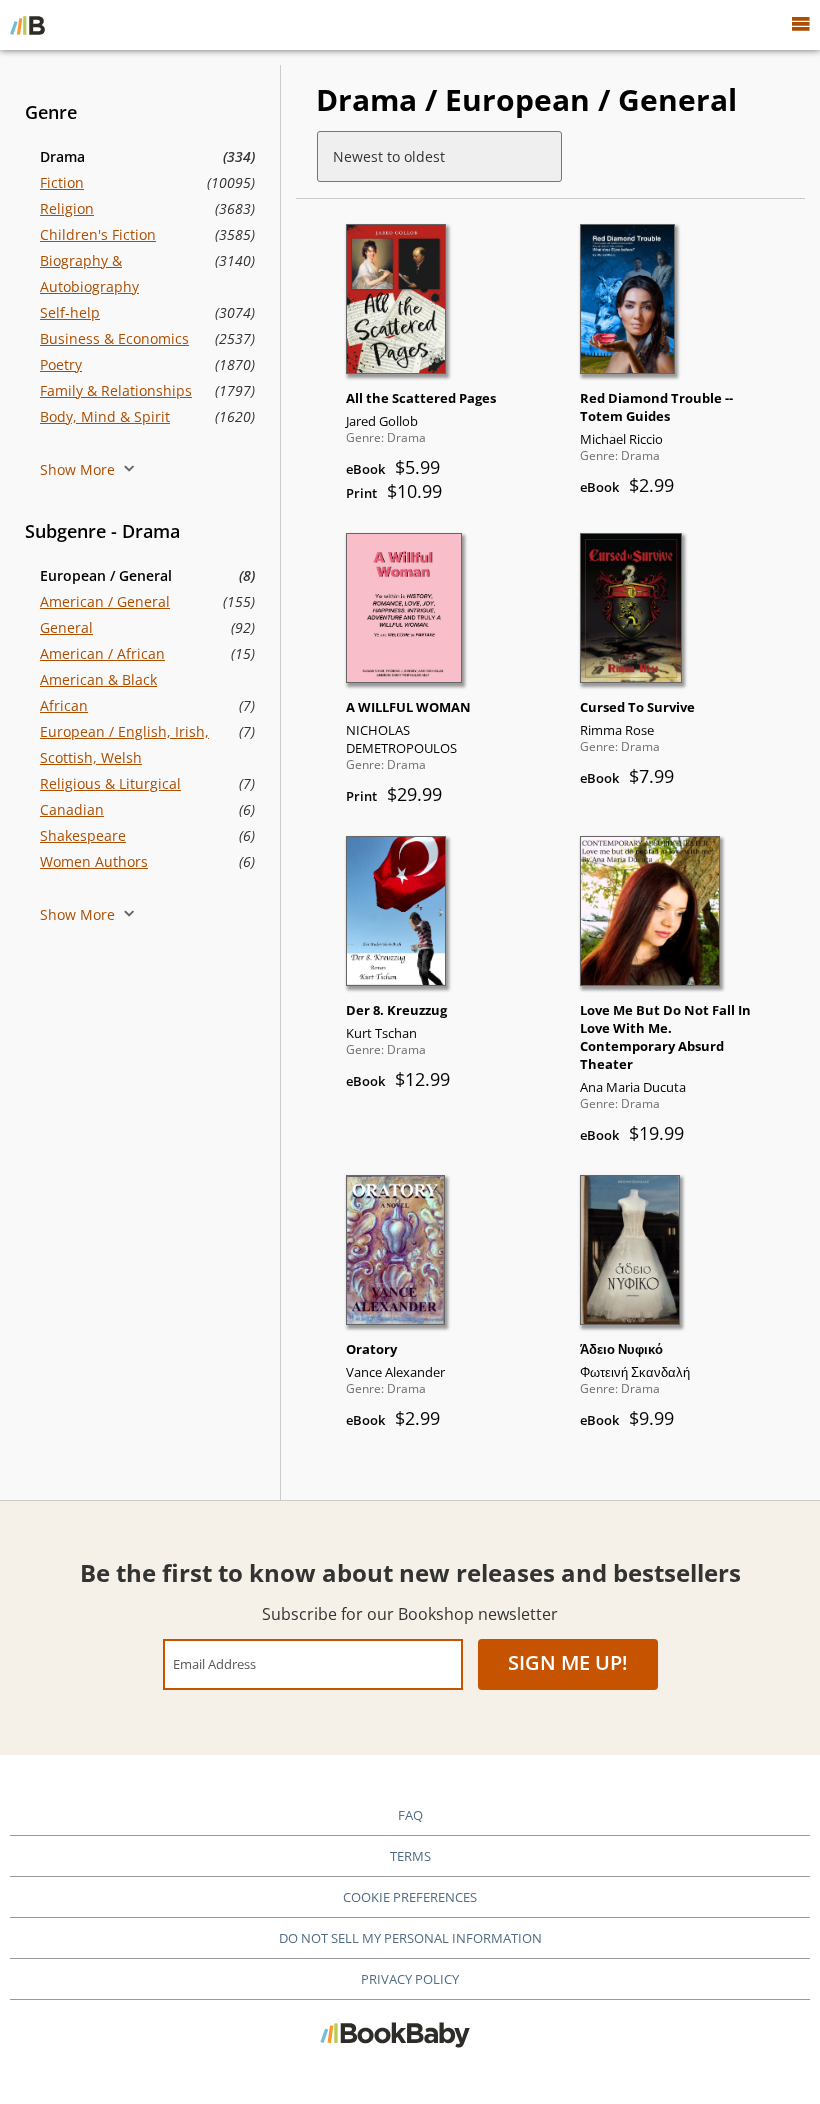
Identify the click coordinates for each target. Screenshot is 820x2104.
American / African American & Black (102, 666)
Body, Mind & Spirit (105, 416)
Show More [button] (79, 469)
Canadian (72, 809)
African (64, 705)
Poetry (61, 364)
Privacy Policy (410, 1979)
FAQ (410, 1815)
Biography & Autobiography (89, 273)
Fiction (62, 182)
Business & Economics (114, 338)
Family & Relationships (116, 390)
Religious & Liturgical (110, 783)
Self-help (70, 312)
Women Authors (94, 861)
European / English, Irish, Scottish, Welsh (124, 744)
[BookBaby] (27, 25)
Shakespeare (83, 835)
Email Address (214, 1663)
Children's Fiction (98, 234)
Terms (410, 1856)
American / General (105, 601)
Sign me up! (568, 1662)
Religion (67, 208)
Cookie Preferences (410, 1897)
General (66, 627)
